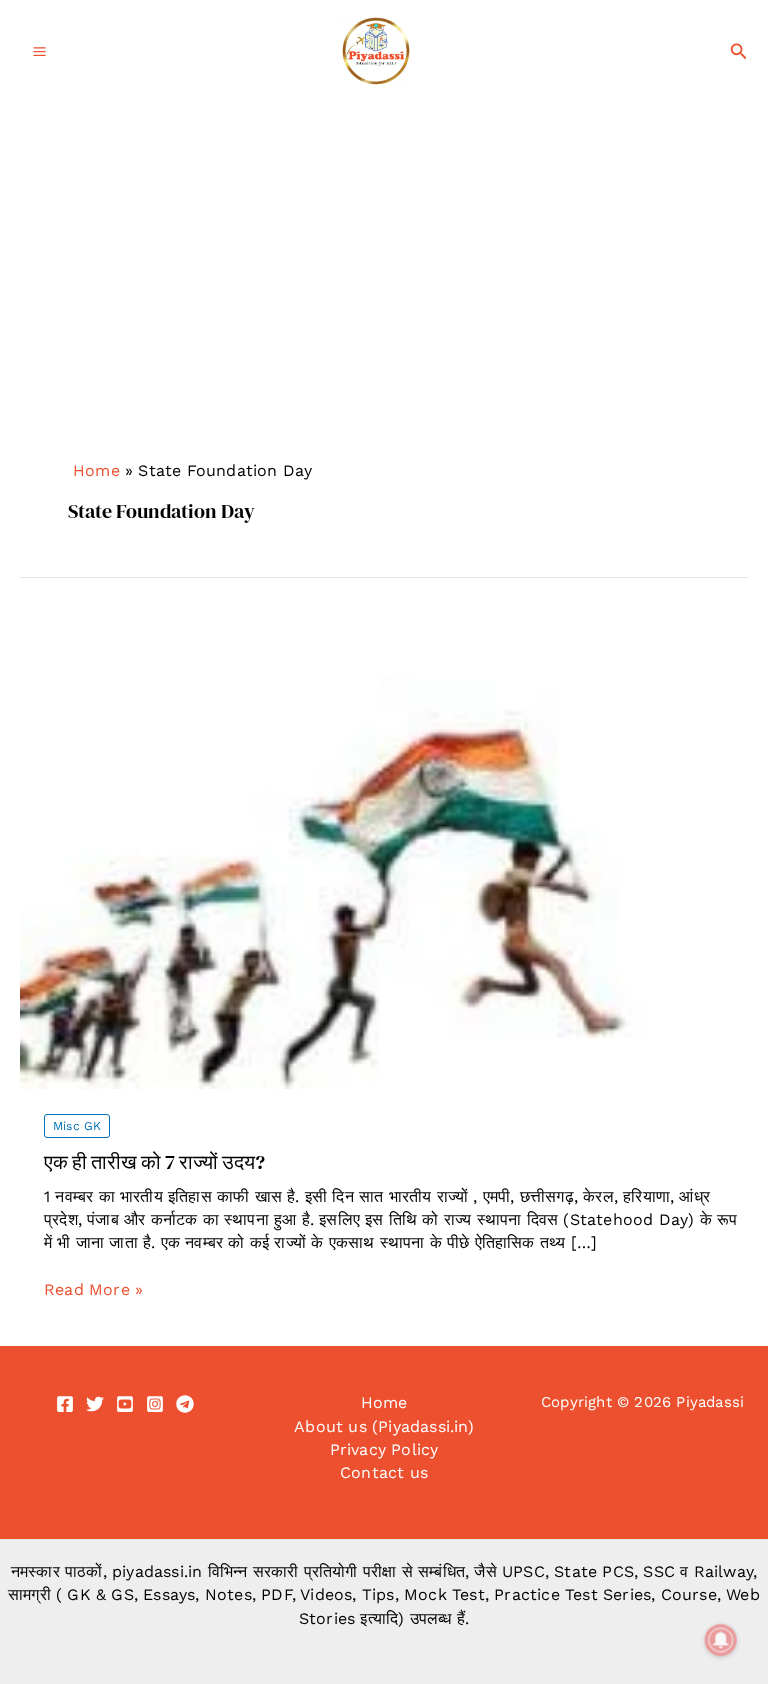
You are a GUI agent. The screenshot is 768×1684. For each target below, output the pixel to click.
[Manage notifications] (721, 1640)
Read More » (93, 1290)
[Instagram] (155, 1404)
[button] (739, 51)
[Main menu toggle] (39, 51)
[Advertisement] (384, 305)
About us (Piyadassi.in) (384, 1426)
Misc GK (77, 1126)
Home (96, 470)
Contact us (384, 1472)
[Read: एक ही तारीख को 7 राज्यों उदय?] (384, 852)
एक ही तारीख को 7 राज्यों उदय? (154, 1162)
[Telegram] (185, 1404)
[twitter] (95, 1404)
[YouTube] (125, 1404)
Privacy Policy (384, 1449)
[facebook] (65, 1404)
